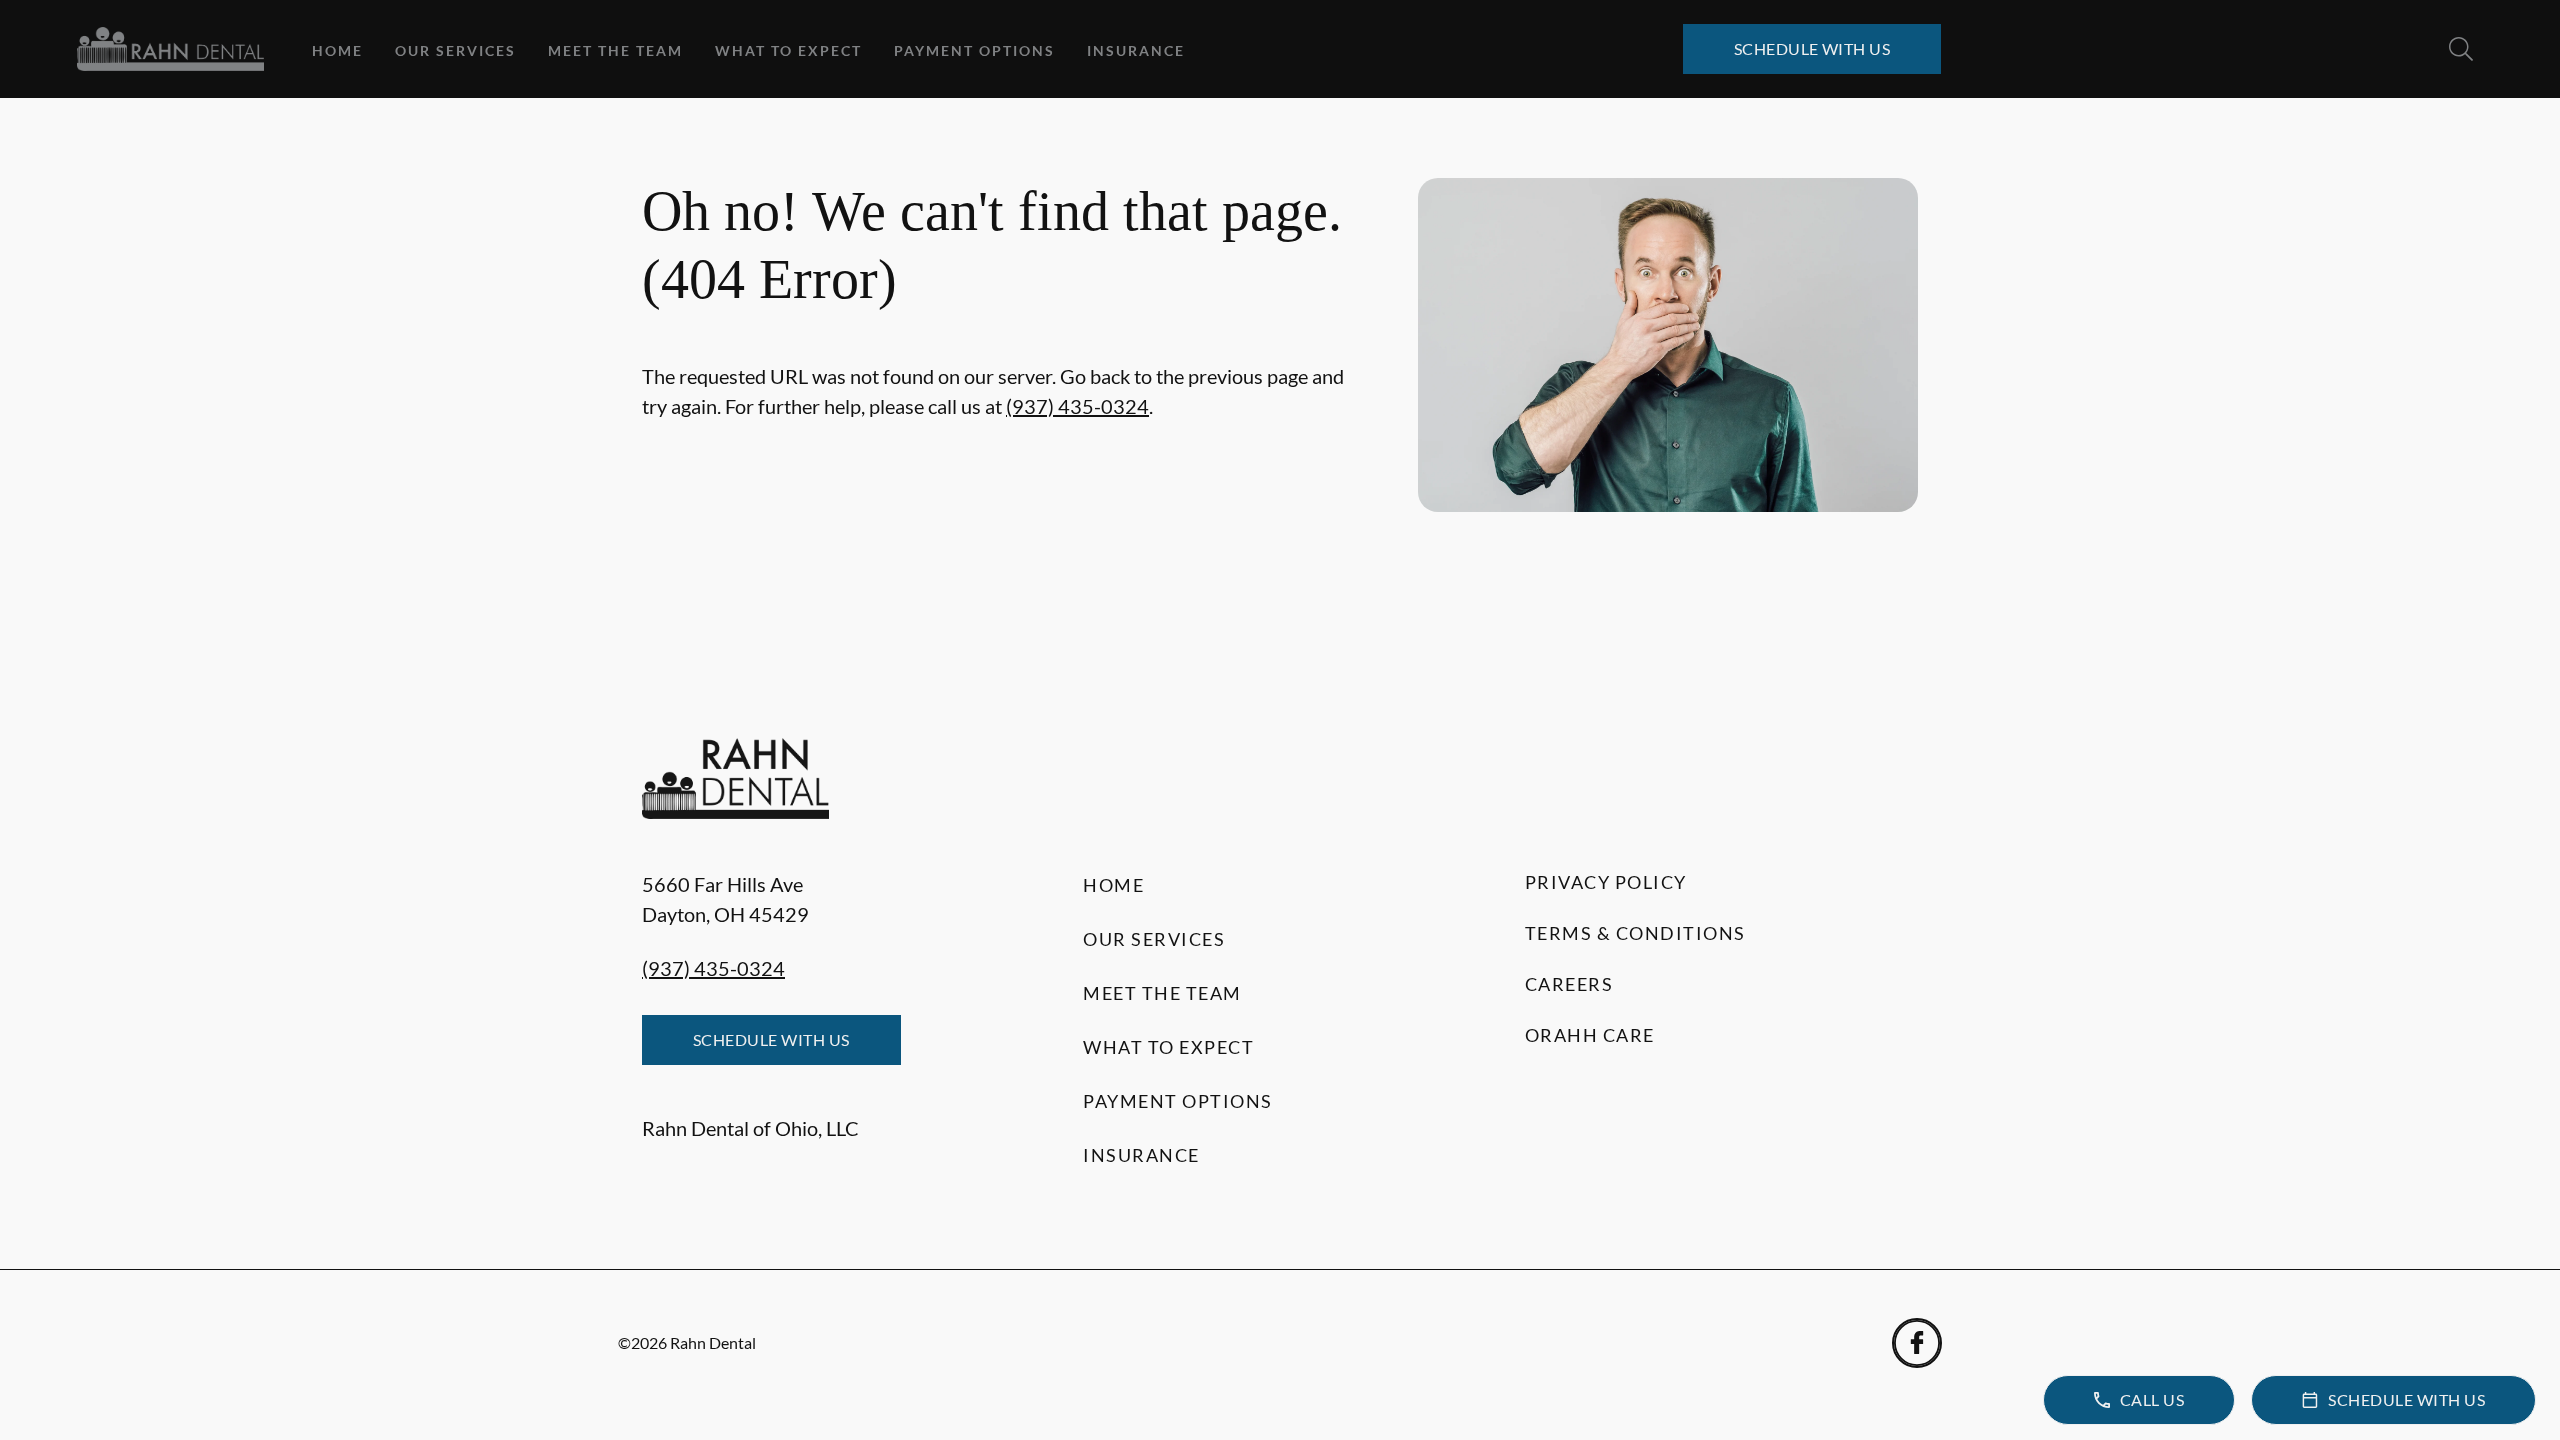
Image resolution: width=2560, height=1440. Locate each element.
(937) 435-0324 (1077, 406)
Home (337, 50)
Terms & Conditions (1635, 933)
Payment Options (974, 50)
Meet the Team (615, 50)
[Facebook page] (1917, 1343)
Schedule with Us (1812, 48)
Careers (1569, 984)
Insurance (1136, 50)
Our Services (455, 50)
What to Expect (788, 50)
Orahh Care (1590, 1035)
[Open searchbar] (2461, 49)
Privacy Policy (1606, 882)
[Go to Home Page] (170, 49)
